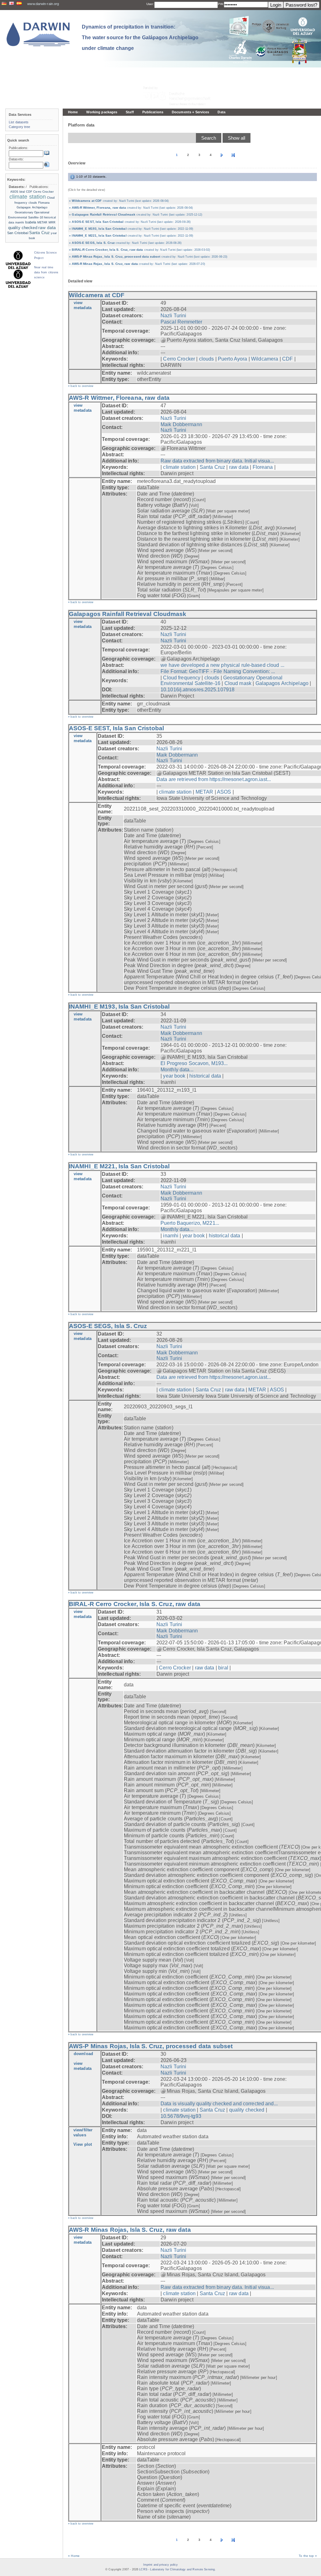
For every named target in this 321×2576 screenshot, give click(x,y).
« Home (74, 2556)
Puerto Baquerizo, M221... (190, 1223)
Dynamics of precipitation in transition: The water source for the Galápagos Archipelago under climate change (140, 37)
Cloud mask (238, 683)
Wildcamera (265, 359)
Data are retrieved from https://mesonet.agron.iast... (214, 779)
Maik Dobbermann (181, 424)
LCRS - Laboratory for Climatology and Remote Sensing (177, 2569)
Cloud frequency (182, 678)
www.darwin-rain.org (43, 4)
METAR (205, 792)
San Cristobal (18, 233)
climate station (179, 467)
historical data (205, 1076)
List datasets (19, 122)
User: (150, 4)
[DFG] (181, 82)
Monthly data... (177, 1070)
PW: (221, 4)
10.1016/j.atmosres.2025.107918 (197, 690)
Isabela (31, 222)
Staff (130, 112)
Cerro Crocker (179, 359)
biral (223, 1668)
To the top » (308, 2556)
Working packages (102, 112)
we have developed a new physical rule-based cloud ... (222, 665)
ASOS (224, 792)
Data (221, 112)
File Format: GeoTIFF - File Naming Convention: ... (218, 671)
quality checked (247, 2110)
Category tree (20, 127)
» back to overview (81, 386)
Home (73, 112)
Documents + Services (190, 112)
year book (174, 1076)
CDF (287, 359)
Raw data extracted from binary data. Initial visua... (217, 461)
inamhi (171, 1236)
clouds (207, 359)
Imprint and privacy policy (160, 2565)
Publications (153, 112)
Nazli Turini (173, 316)
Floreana (263, 467)
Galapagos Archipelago (282, 683)
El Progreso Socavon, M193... (194, 1063)
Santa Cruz (212, 467)
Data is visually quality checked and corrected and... (219, 2104)
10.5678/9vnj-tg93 (181, 2116)
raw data (239, 467)
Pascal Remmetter (181, 322)
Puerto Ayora (232, 359)
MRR (52, 222)
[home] (38, 34)
